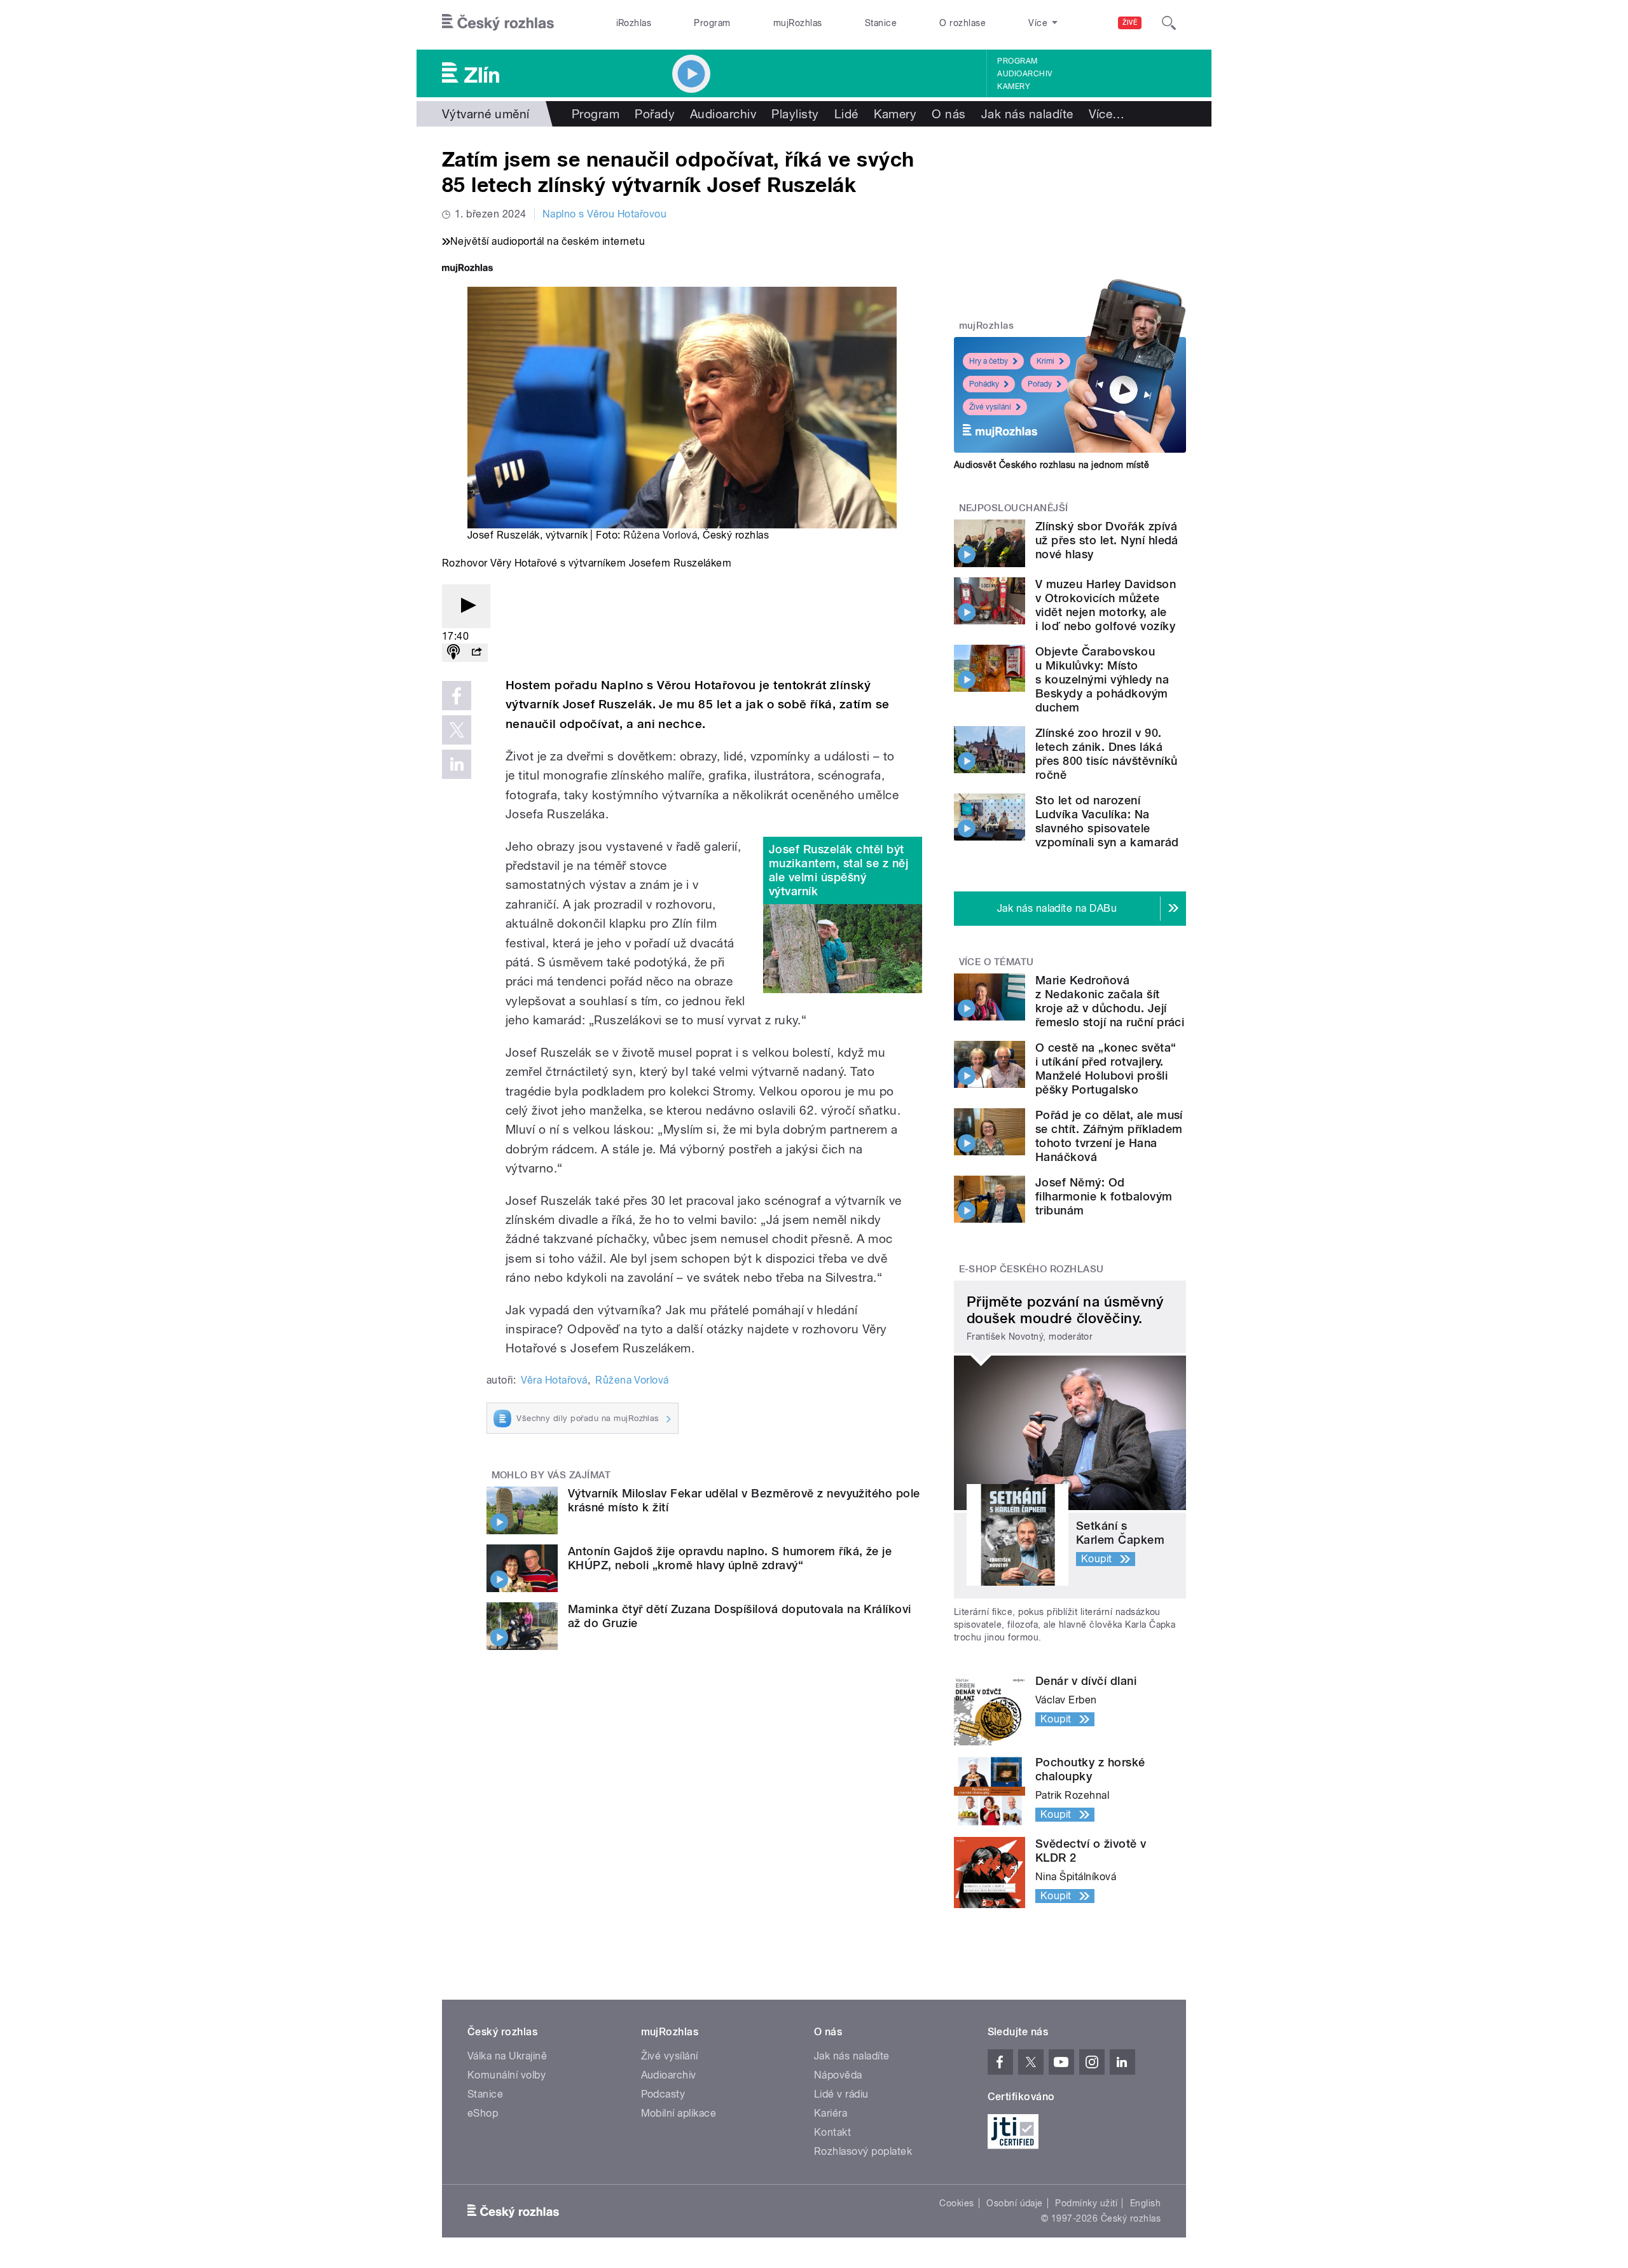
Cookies (956, 2203)
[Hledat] (1169, 23)
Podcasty (663, 2094)
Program (712, 23)
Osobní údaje (1015, 2203)
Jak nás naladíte (1027, 114)
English (1145, 2203)
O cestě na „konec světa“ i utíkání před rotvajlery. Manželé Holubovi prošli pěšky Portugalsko (1106, 1069)
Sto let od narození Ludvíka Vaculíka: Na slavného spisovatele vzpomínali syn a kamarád (1107, 821)
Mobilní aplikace (679, 2113)
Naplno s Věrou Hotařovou (605, 214)
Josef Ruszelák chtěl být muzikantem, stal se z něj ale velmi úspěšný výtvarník (838, 870)
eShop (483, 2113)
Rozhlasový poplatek (863, 2151)
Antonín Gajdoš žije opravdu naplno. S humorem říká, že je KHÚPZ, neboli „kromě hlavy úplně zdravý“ (730, 1558)
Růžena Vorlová (660, 535)
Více (1107, 114)
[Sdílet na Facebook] (457, 696)
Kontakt (832, 2132)
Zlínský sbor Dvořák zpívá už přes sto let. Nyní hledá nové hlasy (1107, 540)
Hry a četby (989, 361)
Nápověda (838, 2075)
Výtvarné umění (486, 114)
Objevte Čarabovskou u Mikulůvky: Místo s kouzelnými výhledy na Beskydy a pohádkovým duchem (1102, 679)
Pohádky (984, 384)
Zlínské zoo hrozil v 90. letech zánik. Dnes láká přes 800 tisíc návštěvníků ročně (1106, 754)
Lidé (846, 114)
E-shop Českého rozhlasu (1031, 1269)
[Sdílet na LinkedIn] (457, 764)
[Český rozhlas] (498, 23)
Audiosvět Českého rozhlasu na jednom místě (1052, 465)
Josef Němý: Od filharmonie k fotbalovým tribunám (1104, 1196)
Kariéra (831, 2113)
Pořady (655, 114)
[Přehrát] (466, 606)
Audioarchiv (1024, 74)
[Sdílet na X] (457, 730)
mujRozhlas (798, 23)
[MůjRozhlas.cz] (467, 269)
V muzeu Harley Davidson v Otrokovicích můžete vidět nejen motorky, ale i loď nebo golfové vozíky (1106, 605)
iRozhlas (634, 23)
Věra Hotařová (554, 1380)
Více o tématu (997, 962)
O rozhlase (962, 23)
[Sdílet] (476, 653)
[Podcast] (453, 653)
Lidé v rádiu (841, 2094)
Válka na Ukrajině (507, 2056)
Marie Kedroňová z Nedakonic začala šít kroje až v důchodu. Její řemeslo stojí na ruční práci (1110, 1001)
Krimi (1045, 361)
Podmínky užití (1086, 2203)
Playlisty (795, 114)
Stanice (881, 23)
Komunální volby (507, 2075)
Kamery (1014, 86)
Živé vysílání (990, 407)
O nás (949, 114)
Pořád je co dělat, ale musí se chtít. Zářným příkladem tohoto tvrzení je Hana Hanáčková (1109, 1136)
